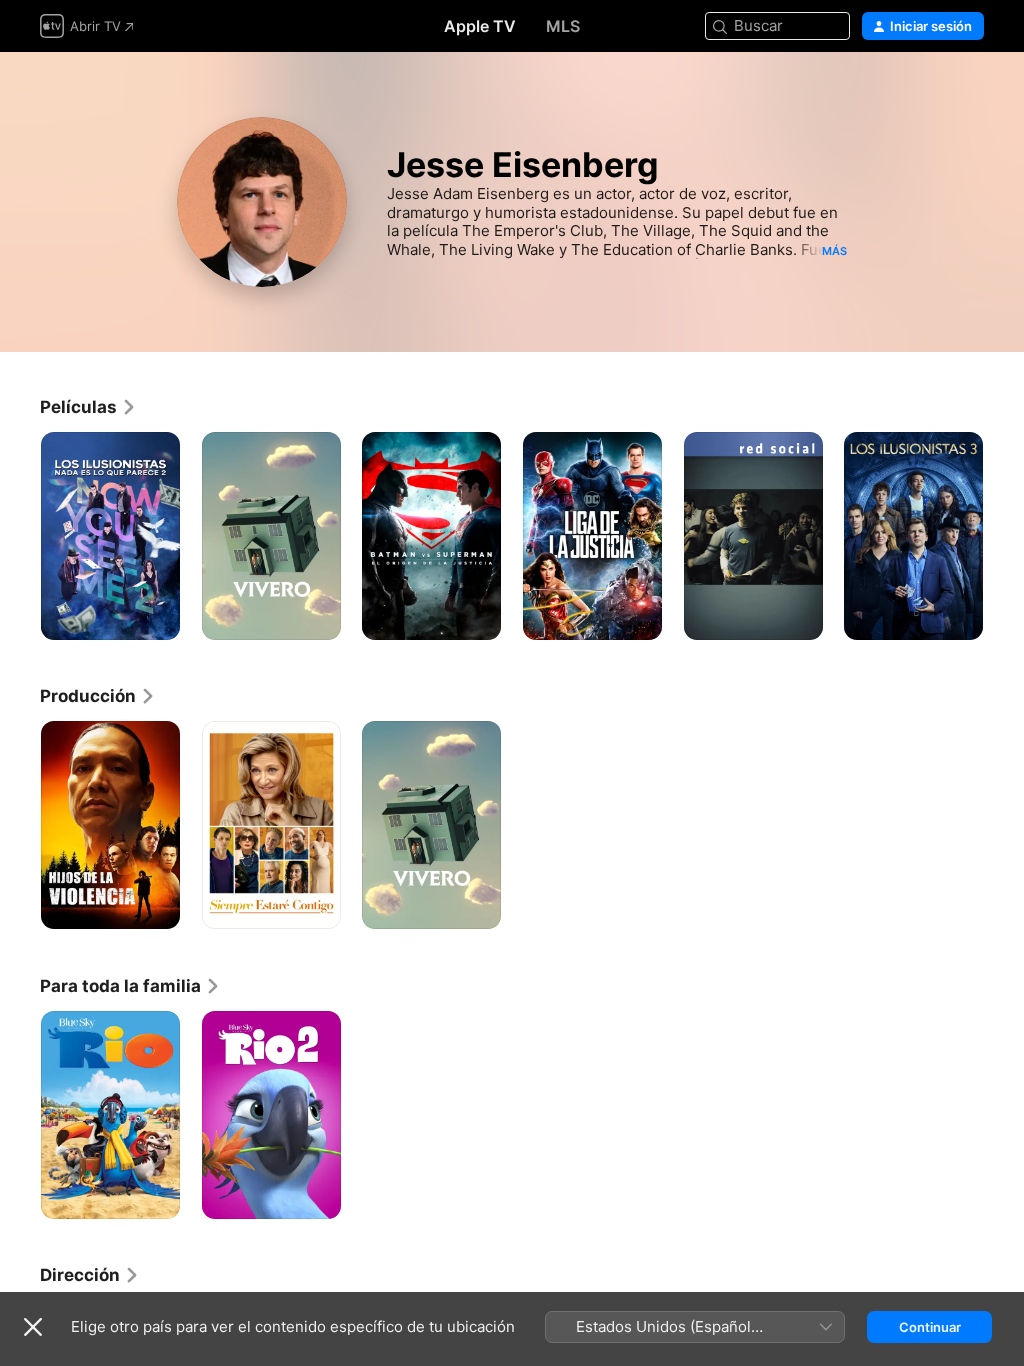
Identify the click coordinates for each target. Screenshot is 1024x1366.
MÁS (834, 251)
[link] (88, 407)
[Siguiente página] (1004, 536)
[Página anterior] (20, 536)
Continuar (930, 1327)
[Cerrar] (33, 1327)
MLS (563, 26)
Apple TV (480, 26)
